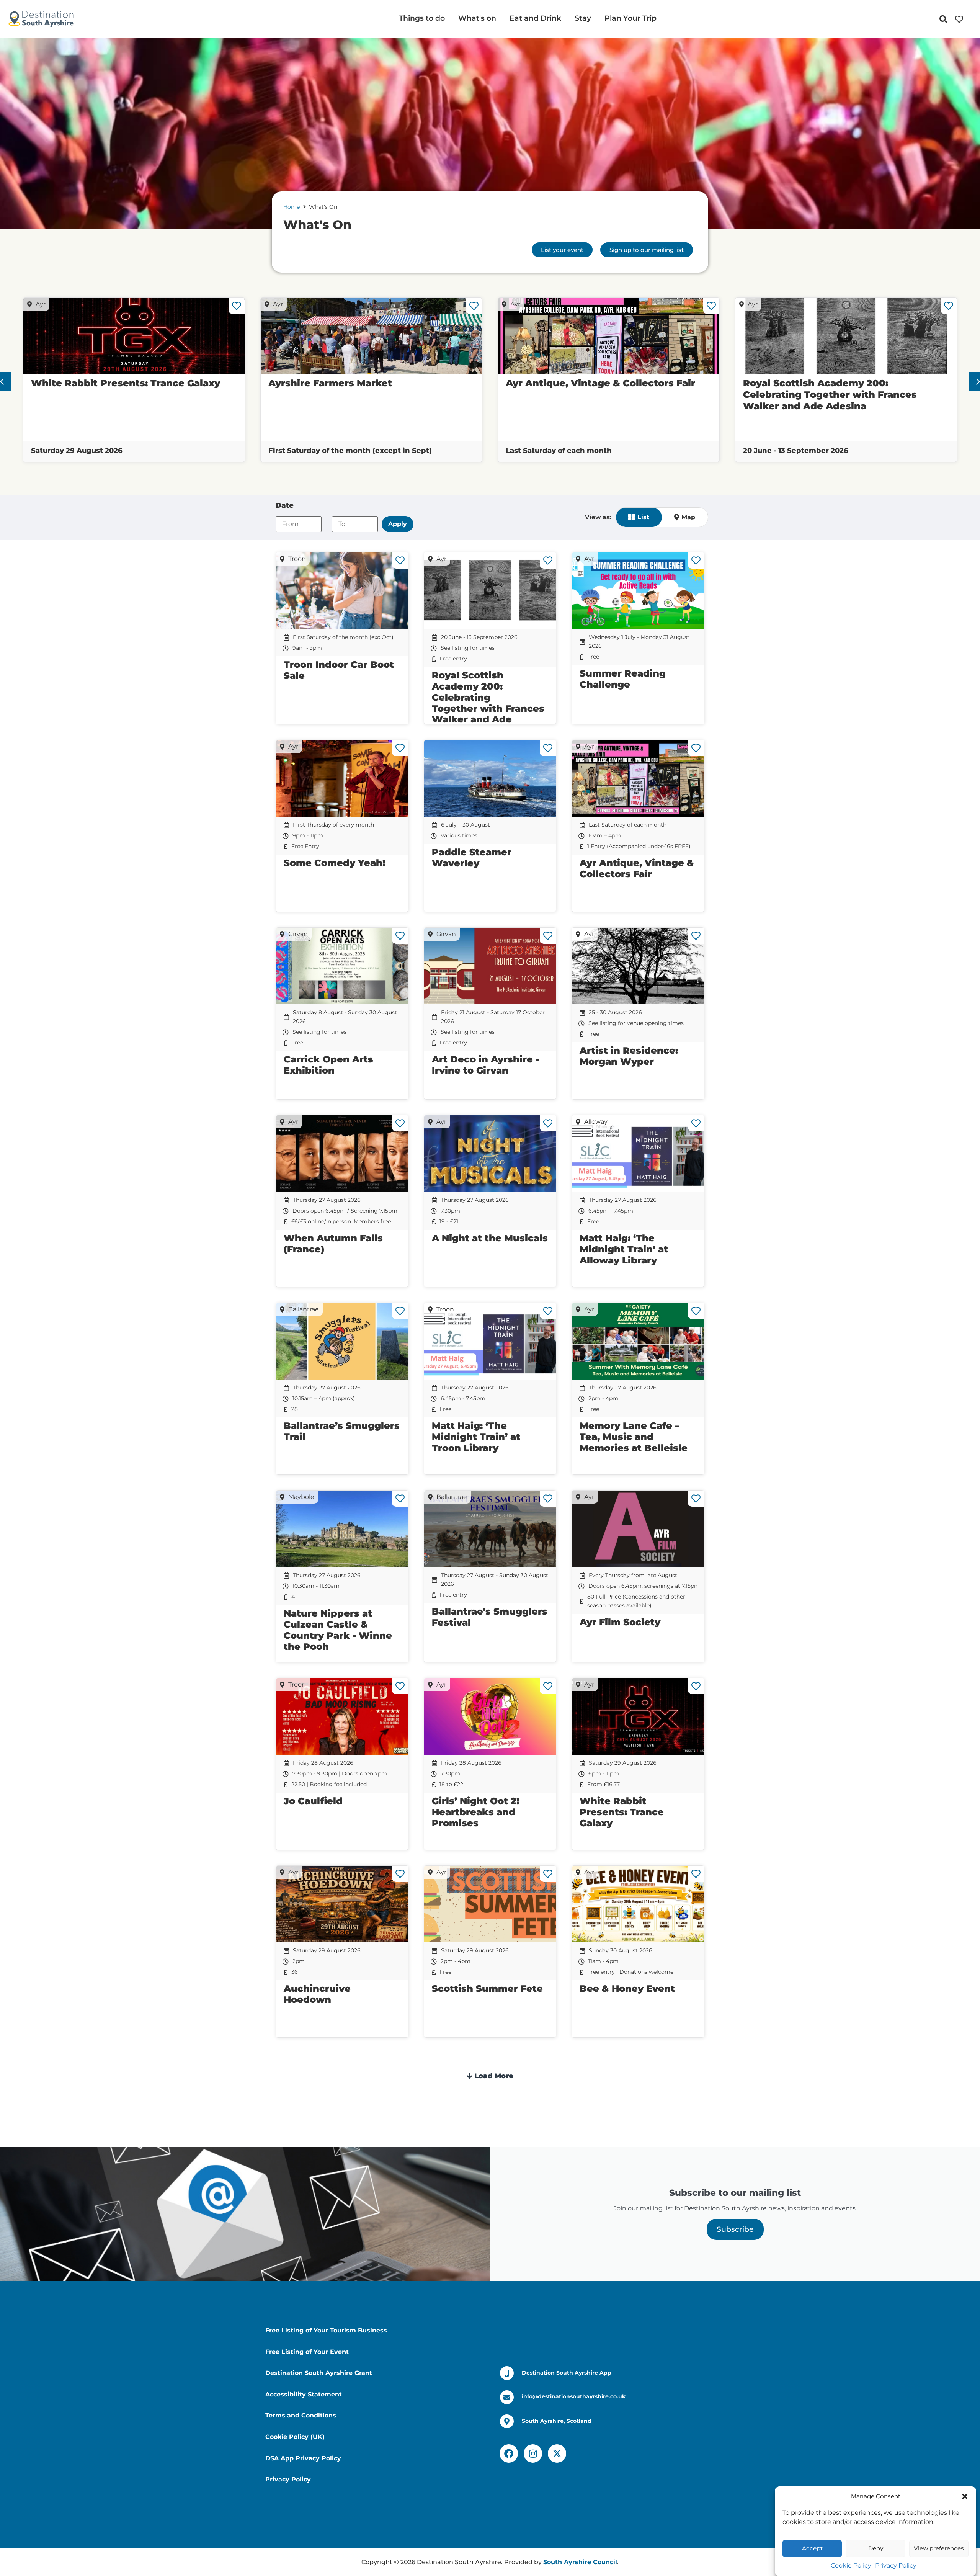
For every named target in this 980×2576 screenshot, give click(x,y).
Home (292, 207)
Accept (812, 2549)
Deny (876, 2549)
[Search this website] (945, 19)
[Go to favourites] (961, 19)
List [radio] (643, 517)
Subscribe (735, 2229)
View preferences (939, 2549)
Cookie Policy (851, 2565)
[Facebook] (509, 2453)
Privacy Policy (896, 2565)
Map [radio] (688, 517)
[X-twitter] (557, 2453)
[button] (965, 2496)
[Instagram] (533, 2453)
